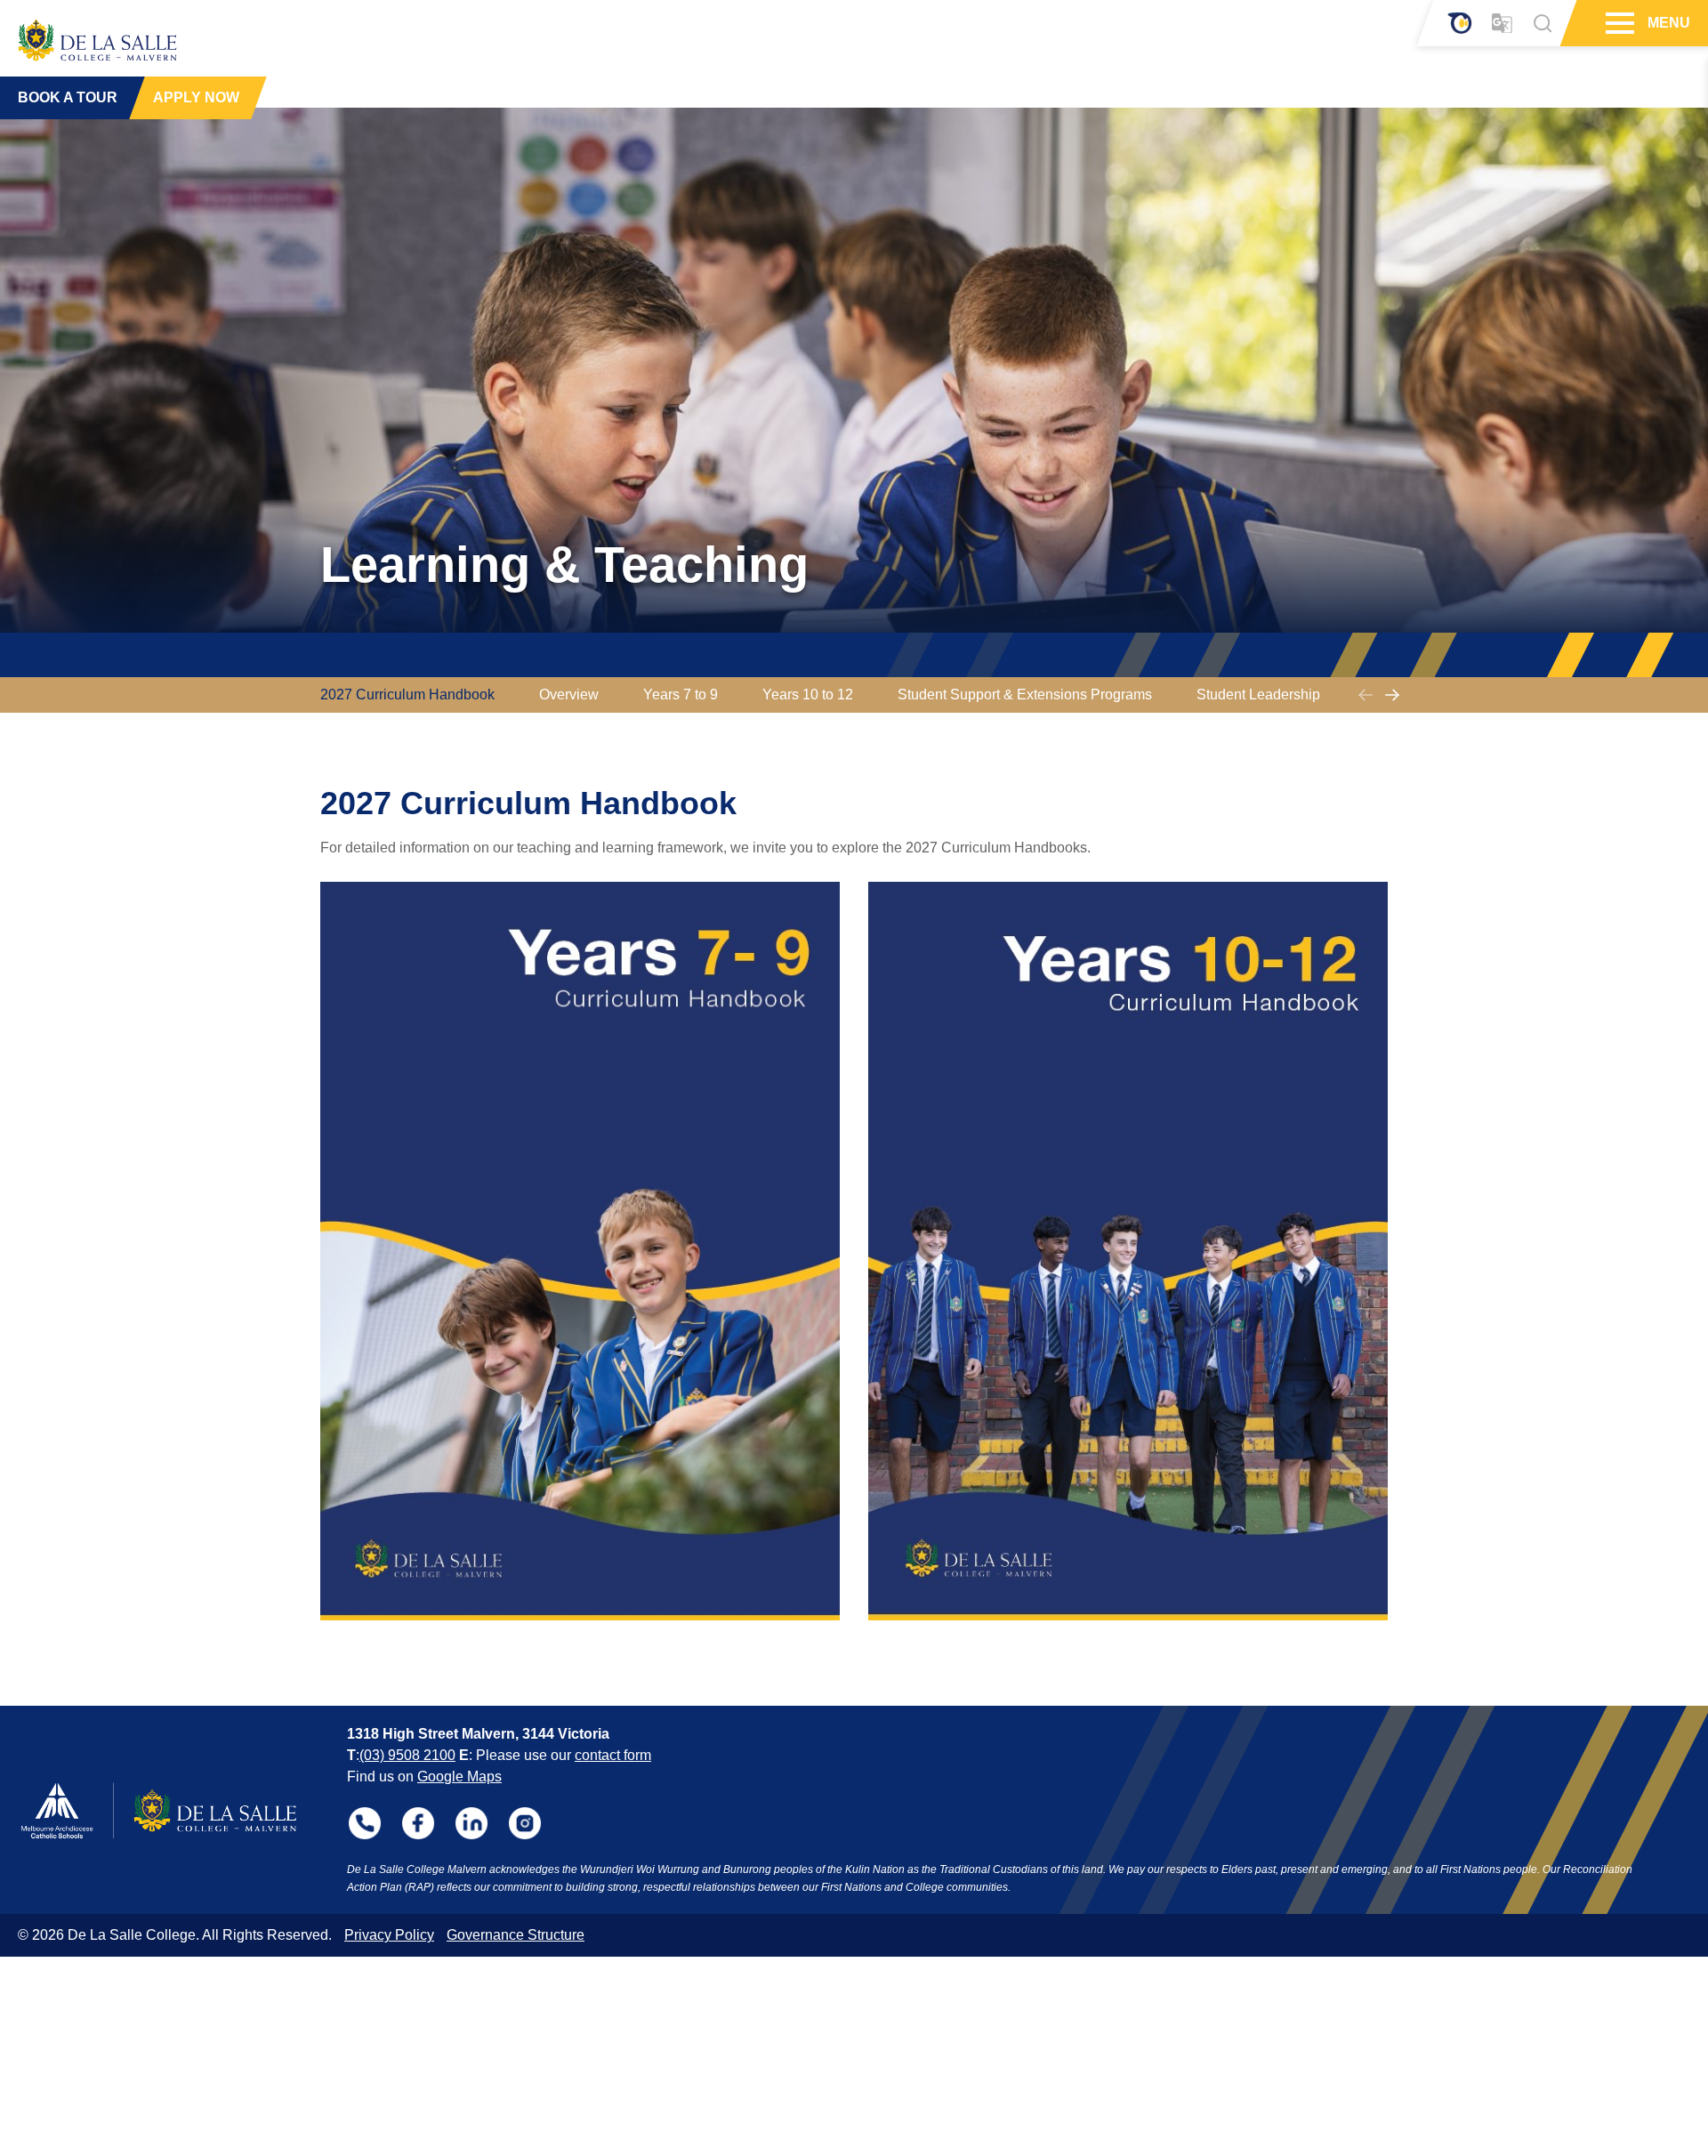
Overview (569, 694)
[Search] (1543, 23)
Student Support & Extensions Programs (1025, 694)
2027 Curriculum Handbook (407, 694)
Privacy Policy (389, 1935)
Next (1392, 695)
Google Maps (459, 1776)
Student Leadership (1258, 694)
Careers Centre (1413, 694)
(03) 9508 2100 (407, 1755)
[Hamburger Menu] (1618, 23)
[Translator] (1502, 24)
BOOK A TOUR (68, 97)
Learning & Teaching (564, 565)
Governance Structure (516, 1935)
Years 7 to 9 (681, 694)
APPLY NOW (196, 97)
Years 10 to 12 (808, 694)
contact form (613, 1755)
